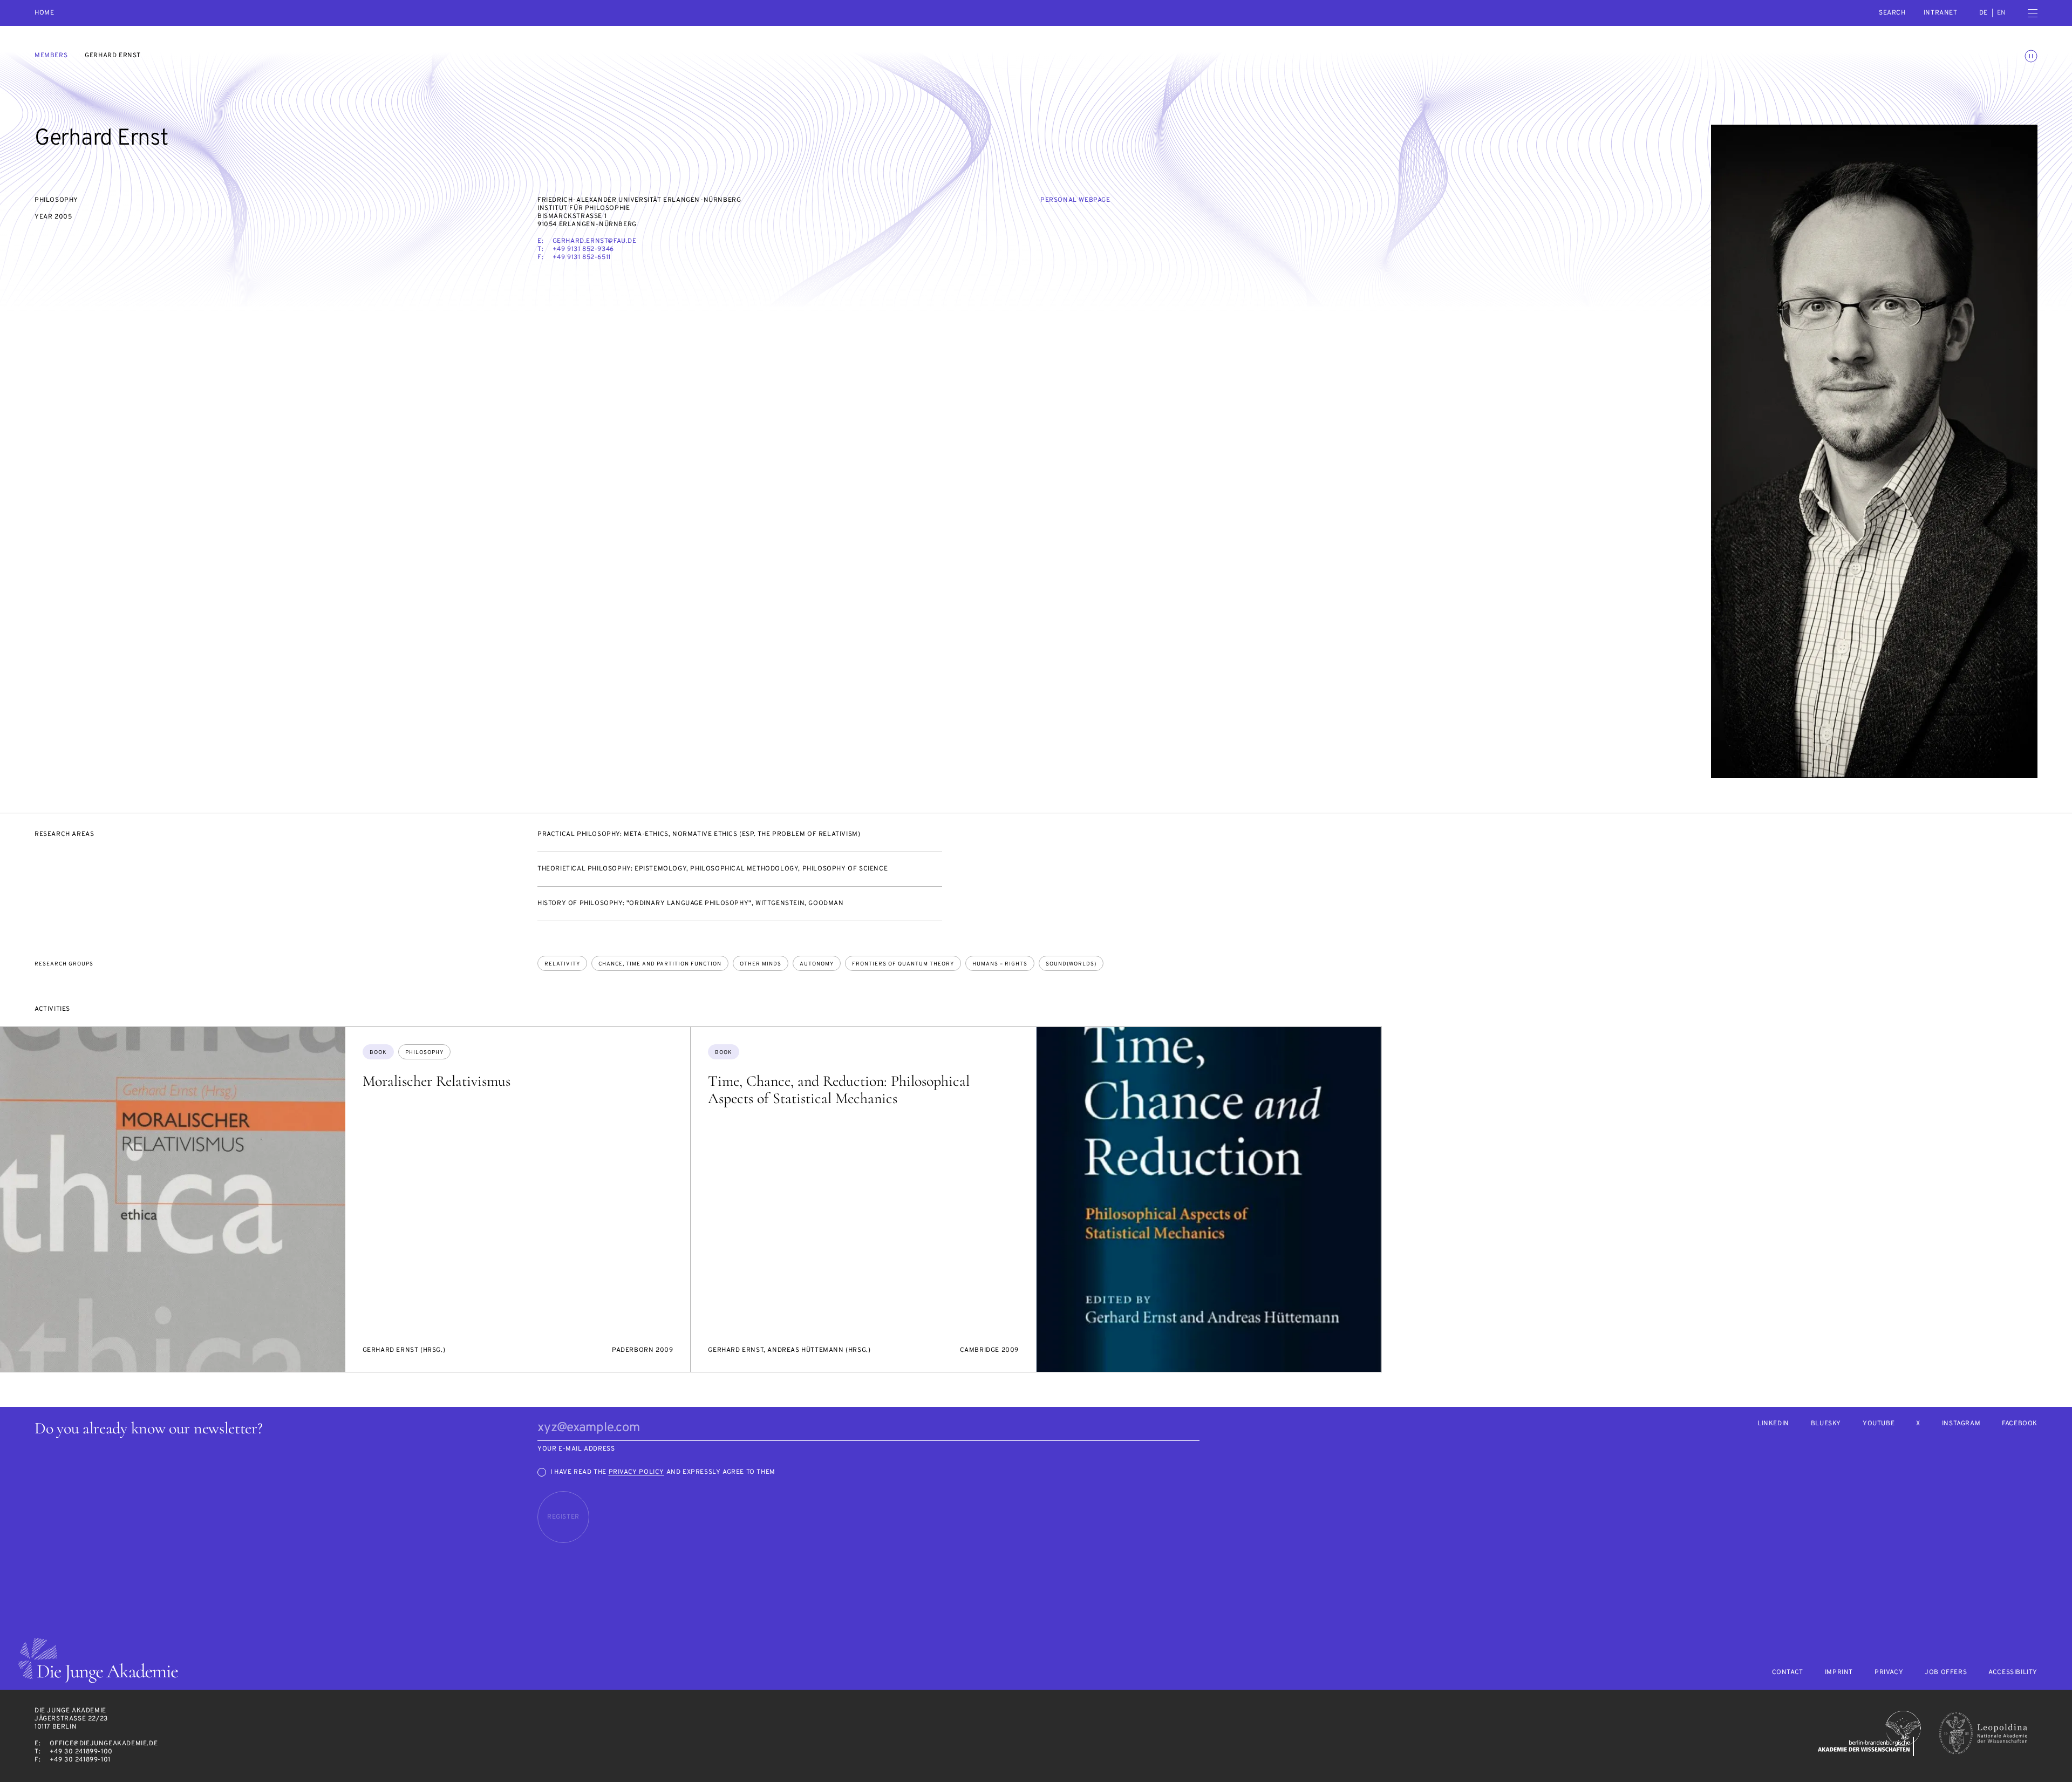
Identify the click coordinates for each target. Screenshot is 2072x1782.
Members (51, 56)
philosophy (424, 1053)
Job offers (1946, 1673)
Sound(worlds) (1071, 964)
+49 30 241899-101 (80, 1760)
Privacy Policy (636, 1472)
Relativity (562, 964)
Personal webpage (1075, 200)
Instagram (1961, 1424)
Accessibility (2013, 1673)
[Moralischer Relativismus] (173, 1200)
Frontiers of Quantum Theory (903, 964)
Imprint (1839, 1673)
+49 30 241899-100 (81, 1752)
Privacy (1889, 1673)
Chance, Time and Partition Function (660, 964)
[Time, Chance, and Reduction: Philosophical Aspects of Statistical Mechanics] (1209, 1200)
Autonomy (817, 964)
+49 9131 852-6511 (582, 257)
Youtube (1879, 1424)
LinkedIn (1773, 1424)
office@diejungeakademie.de (104, 1744)
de (1984, 13)
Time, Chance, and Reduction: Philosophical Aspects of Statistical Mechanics (839, 1090)
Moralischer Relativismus (437, 1081)
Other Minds (761, 964)
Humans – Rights (1000, 964)
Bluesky (1826, 1424)
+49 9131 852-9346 (583, 249)
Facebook (2020, 1424)
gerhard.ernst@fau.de (595, 241)
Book (378, 1053)
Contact (1788, 1673)
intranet (1941, 13)
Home (44, 13)
